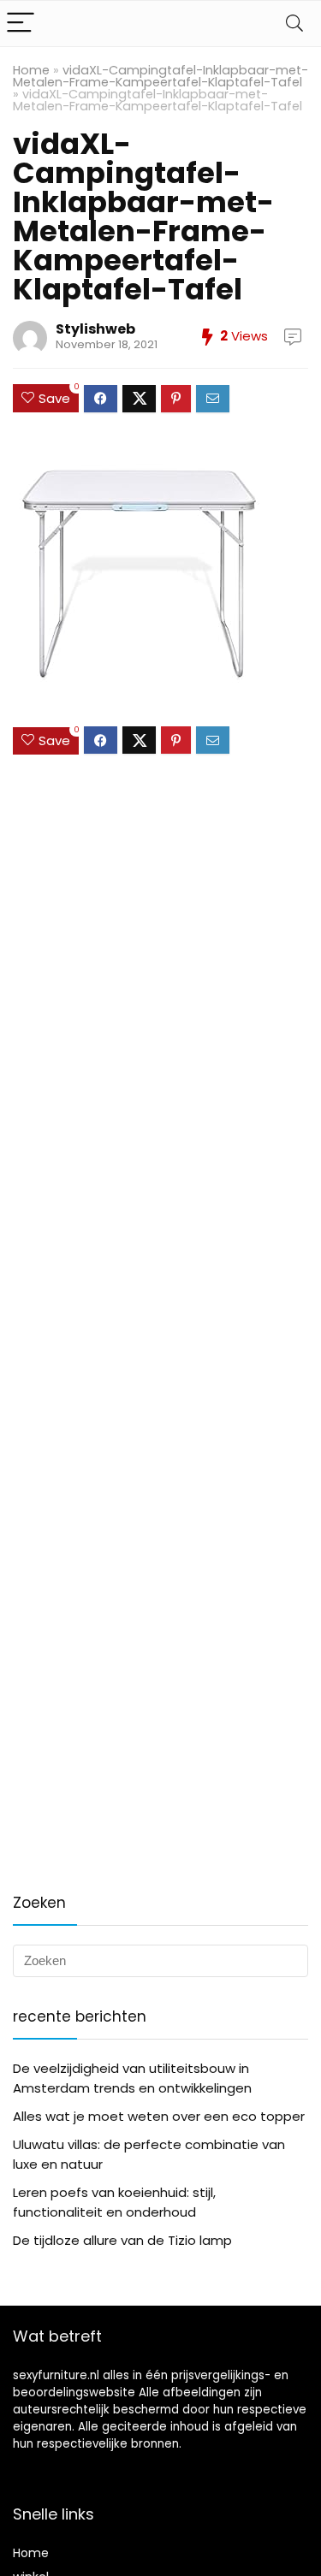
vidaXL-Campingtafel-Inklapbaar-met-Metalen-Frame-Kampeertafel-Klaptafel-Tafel (160, 76)
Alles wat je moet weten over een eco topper (159, 2116)
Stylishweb (95, 329)
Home (31, 70)
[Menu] (21, 24)
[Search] (294, 24)
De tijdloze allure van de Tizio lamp (122, 2240)
